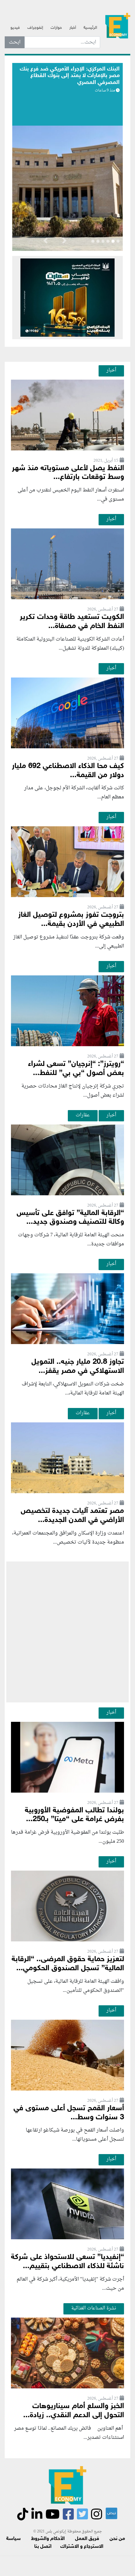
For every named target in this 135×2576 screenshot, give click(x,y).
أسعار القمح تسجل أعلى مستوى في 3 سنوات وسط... (69, 2113)
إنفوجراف (35, 28)
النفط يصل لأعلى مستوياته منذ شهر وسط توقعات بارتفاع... (68, 473)
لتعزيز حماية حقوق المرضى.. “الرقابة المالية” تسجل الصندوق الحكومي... (68, 1964)
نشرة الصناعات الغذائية (94, 2308)
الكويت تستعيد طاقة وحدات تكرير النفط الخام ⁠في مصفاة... (72, 622)
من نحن (117, 2539)
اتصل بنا (43, 2547)
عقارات (83, 1115)
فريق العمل (87, 2539)
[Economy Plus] (118, 25)
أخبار (73, 28)
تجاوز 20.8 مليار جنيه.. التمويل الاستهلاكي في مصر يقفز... (78, 1367)
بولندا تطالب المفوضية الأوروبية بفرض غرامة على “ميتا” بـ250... (74, 1815)
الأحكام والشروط (48, 2539)
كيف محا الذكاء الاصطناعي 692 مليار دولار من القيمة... (68, 771)
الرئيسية (90, 28)
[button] (64, 242)
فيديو (15, 28)
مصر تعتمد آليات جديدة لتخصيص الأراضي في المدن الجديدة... (72, 1516)
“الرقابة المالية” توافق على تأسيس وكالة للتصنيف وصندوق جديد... (70, 1218)
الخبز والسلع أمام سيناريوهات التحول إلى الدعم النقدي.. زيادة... (74, 2411)
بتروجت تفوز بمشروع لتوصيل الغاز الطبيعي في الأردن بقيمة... (71, 920)
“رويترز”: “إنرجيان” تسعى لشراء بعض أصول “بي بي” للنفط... (76, 1069)
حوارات (56, 28)
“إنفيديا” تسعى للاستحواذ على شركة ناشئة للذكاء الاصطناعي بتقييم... (67, 2262)
